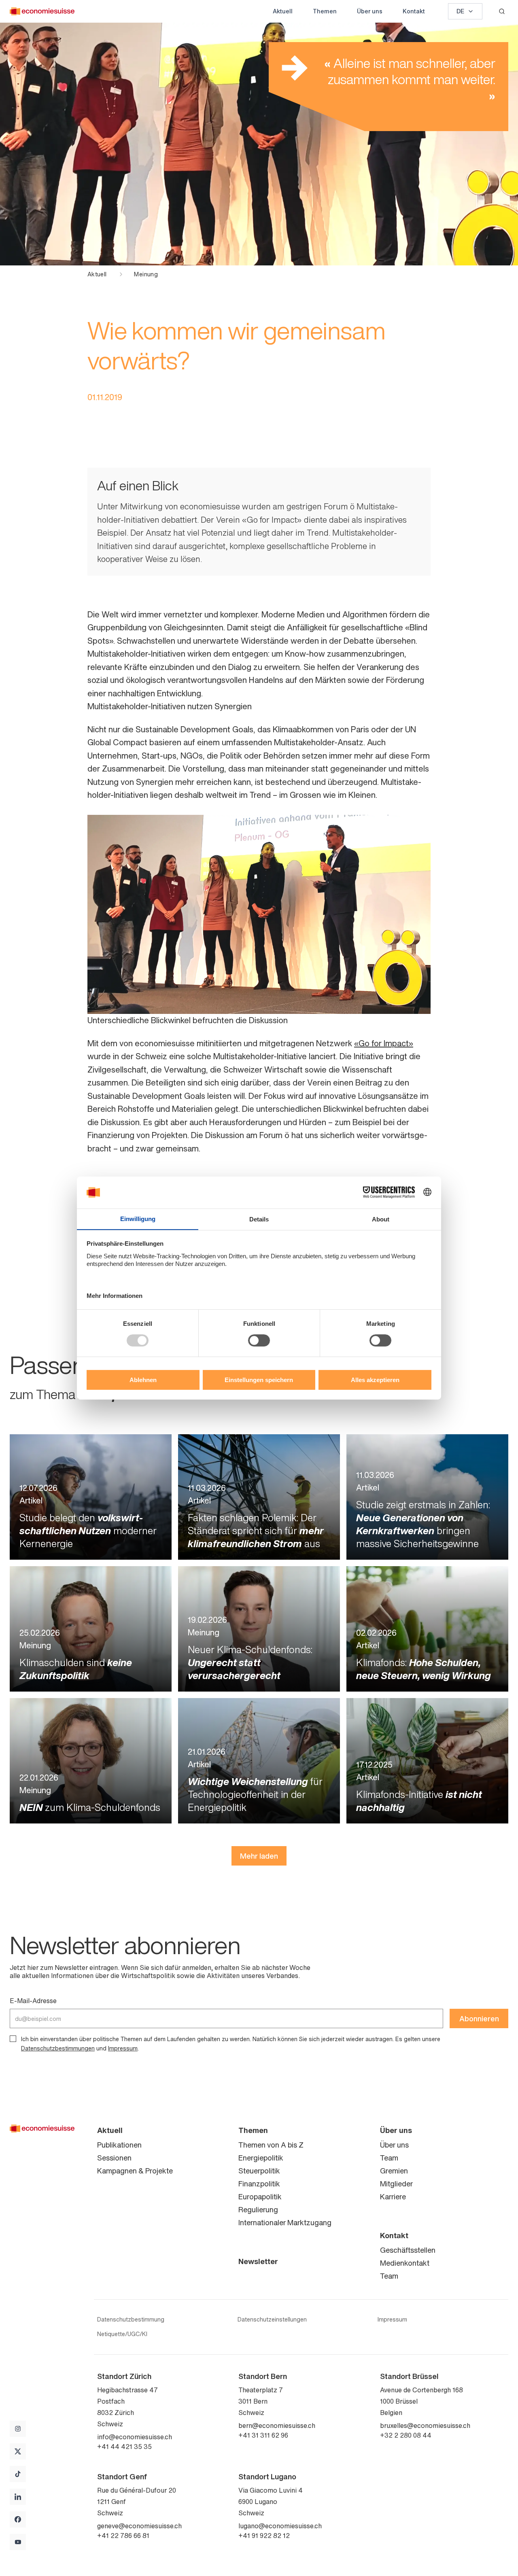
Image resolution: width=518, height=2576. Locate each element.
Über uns (370, 11)
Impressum (123, 2048)
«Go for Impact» (384, 1043)
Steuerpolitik (259, 2171)
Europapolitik (260, 2196)
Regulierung (258, 2209)
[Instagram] (18, 2429)
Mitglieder (396, 2184)
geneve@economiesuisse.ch (139, 2526)
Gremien (394, 2171)
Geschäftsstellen (408, 2250)
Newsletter (258, 2261)
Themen (325, 11)
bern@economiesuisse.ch (277, 2425)
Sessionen (114, 2158)
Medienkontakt (405, 2263)
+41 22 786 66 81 (123, 2536)
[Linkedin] (18, 2497)
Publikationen (119, 2145)
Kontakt (414, 11)
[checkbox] (13, 2039)
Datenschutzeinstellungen (272, 2319)
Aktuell (283, 11)
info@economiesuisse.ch (135, 2437)
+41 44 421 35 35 (124, 2447)
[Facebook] (18, 2519)
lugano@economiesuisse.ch (280, 2526)
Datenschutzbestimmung (131, 2319)
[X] (18, 2451)
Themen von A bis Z (271, 2145)
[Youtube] (18, 2542)
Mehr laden (259, 1856)
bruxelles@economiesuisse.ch (425, 2425)
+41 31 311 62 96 (263, 2435)
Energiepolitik (261, 2158)
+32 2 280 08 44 (406, 2435)
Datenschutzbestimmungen (58, 2048)
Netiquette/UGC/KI (122, 2334)
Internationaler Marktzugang (285, 2222)
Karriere (393, 2196)
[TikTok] (18, 2474)
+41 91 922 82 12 (264, 2536)
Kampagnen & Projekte (135, 2171)
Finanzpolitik (259, 2184)
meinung (146, 274)
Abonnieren (479, 2018)
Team (389, 2158)
